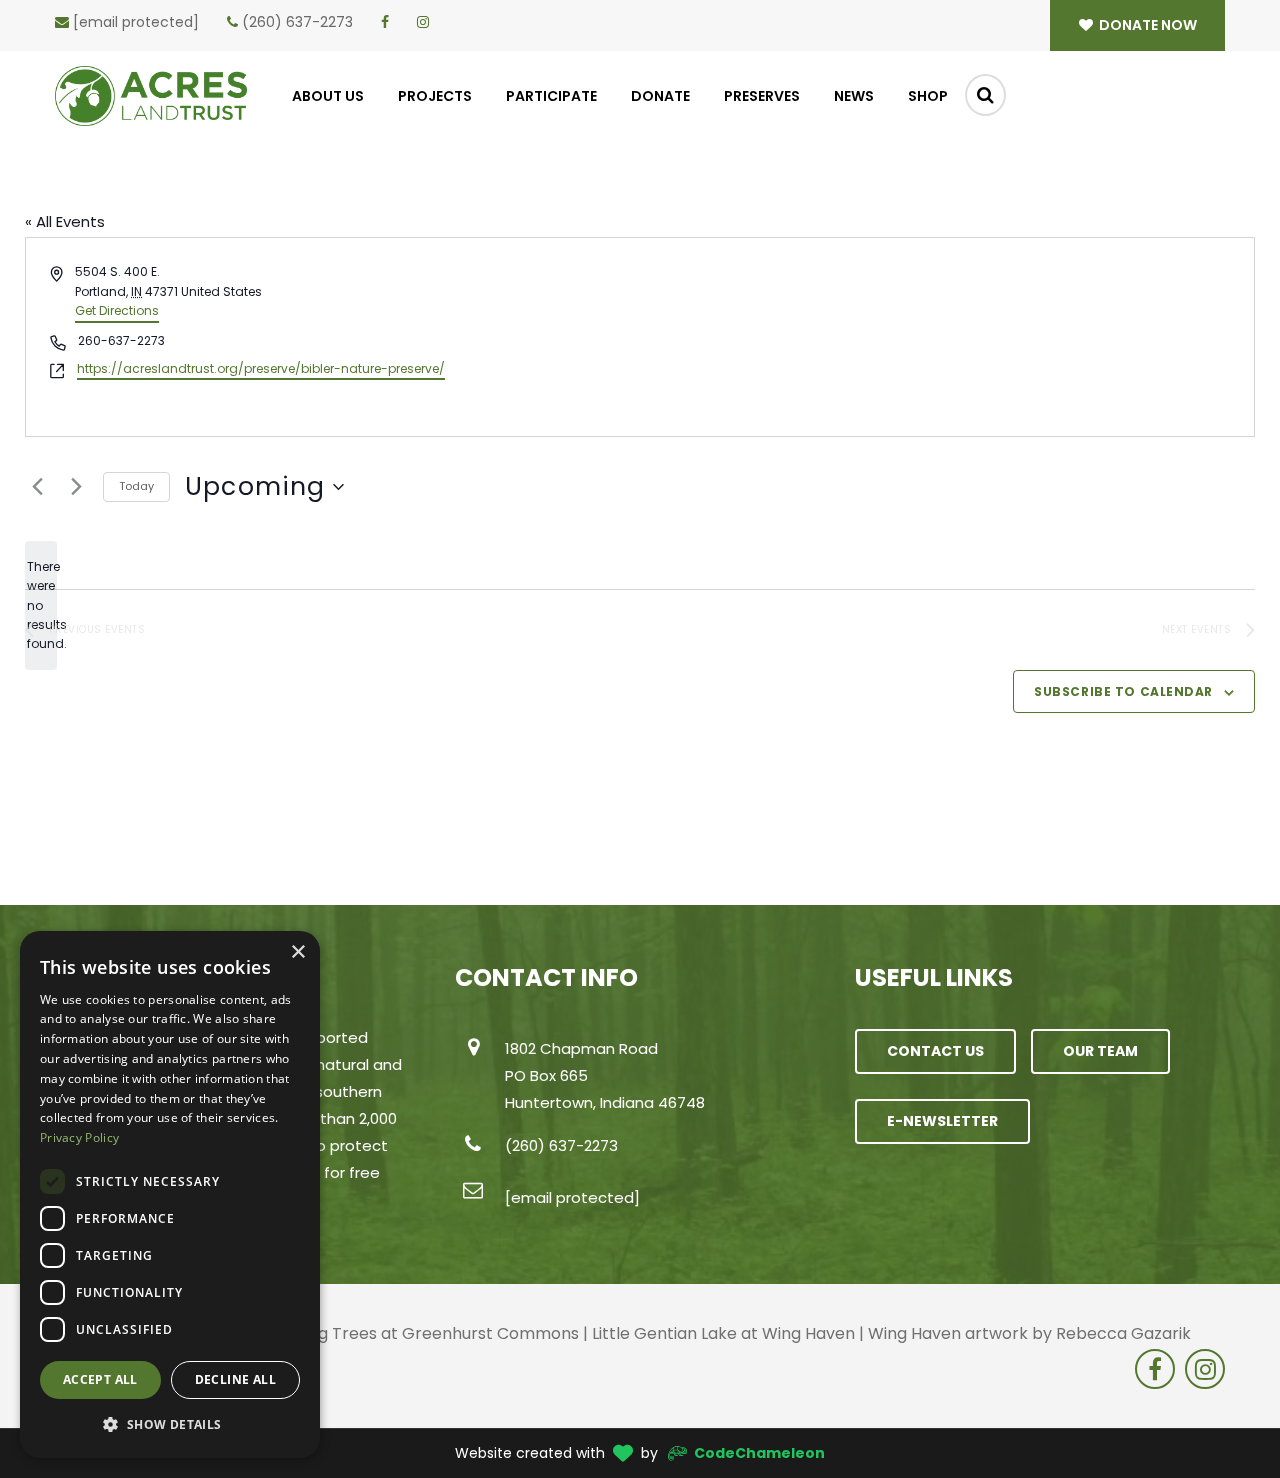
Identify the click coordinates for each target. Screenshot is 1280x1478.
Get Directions (117, 310)
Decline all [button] (235, 1379)
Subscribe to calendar (1123, 691)
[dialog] (170, 1194)
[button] (170, 1425)
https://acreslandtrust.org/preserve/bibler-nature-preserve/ (261, 368)
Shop (928, 96)
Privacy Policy (79, 1137)
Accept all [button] (100, 1379)
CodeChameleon (759, 1453)
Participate (551, 96)
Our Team (1100, 1051)
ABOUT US (328, 96)
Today (136, 486)
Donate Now (1146, 25)
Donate (660, 96)
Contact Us (935, 1051)
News (854, 96)
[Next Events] (76, 487)
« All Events (65, 221)
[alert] (41, 605)
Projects (435, 96)
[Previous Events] (37, 487)
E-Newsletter (942, 1121)
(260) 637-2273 (297, 22)
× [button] (297, 952)
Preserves (762, 96)
